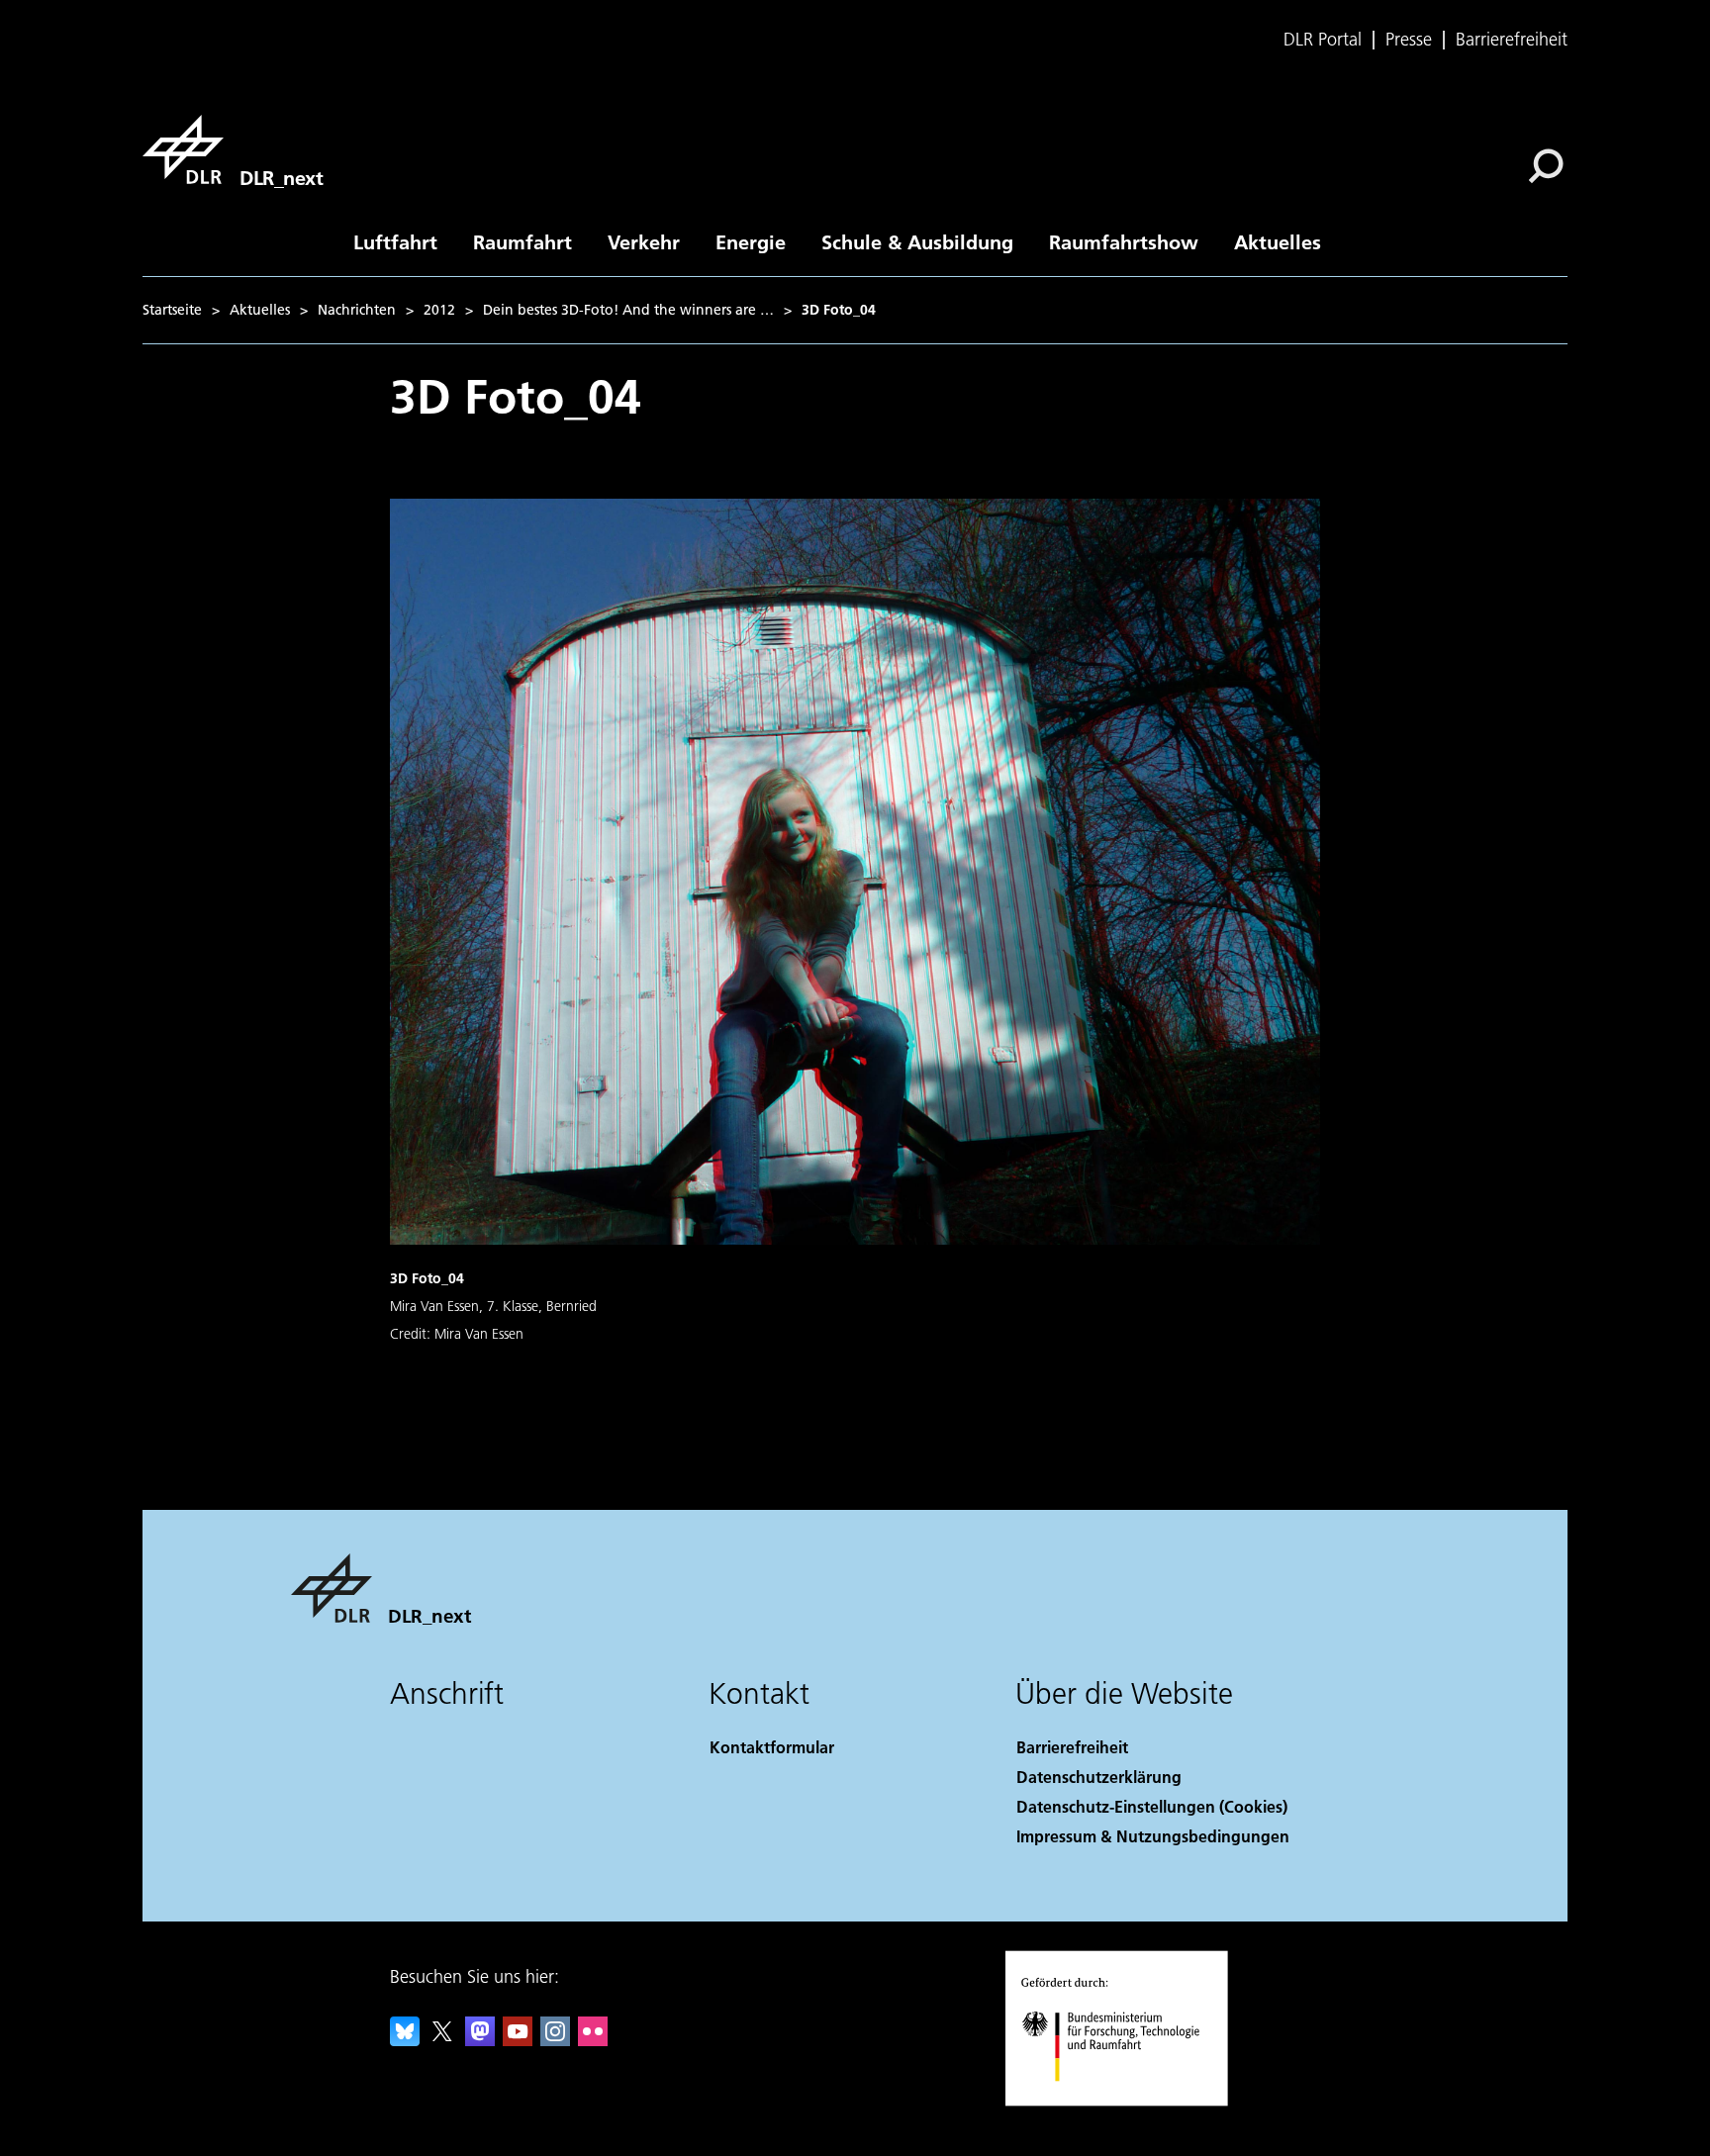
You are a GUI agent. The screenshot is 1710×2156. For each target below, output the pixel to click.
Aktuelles (1278, 241)
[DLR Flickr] (593, 2040)
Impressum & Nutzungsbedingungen (1153, 1836)
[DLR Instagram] (555, 2040)
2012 (439, 310)
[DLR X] (442, 2040)
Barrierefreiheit (1512, 40)
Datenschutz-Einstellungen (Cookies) (1152, 1806)
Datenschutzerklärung (1099, 1777)
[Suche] (1548, 164)
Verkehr (644, 241)
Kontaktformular (772, 1747)
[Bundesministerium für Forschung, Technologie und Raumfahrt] (1130, 2101)
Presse (1409, 40)
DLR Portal (1323, 40)
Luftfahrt (395, 241)
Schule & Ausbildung (917, 241)
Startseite (172, 310)
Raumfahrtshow (1124, 241)
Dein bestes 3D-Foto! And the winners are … (628, 310)
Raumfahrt (522, 241)
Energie (751, 241)
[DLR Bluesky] (405, 2040)
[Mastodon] (480, 2040)
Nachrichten (357, 310)
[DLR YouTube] (518, 2040)
